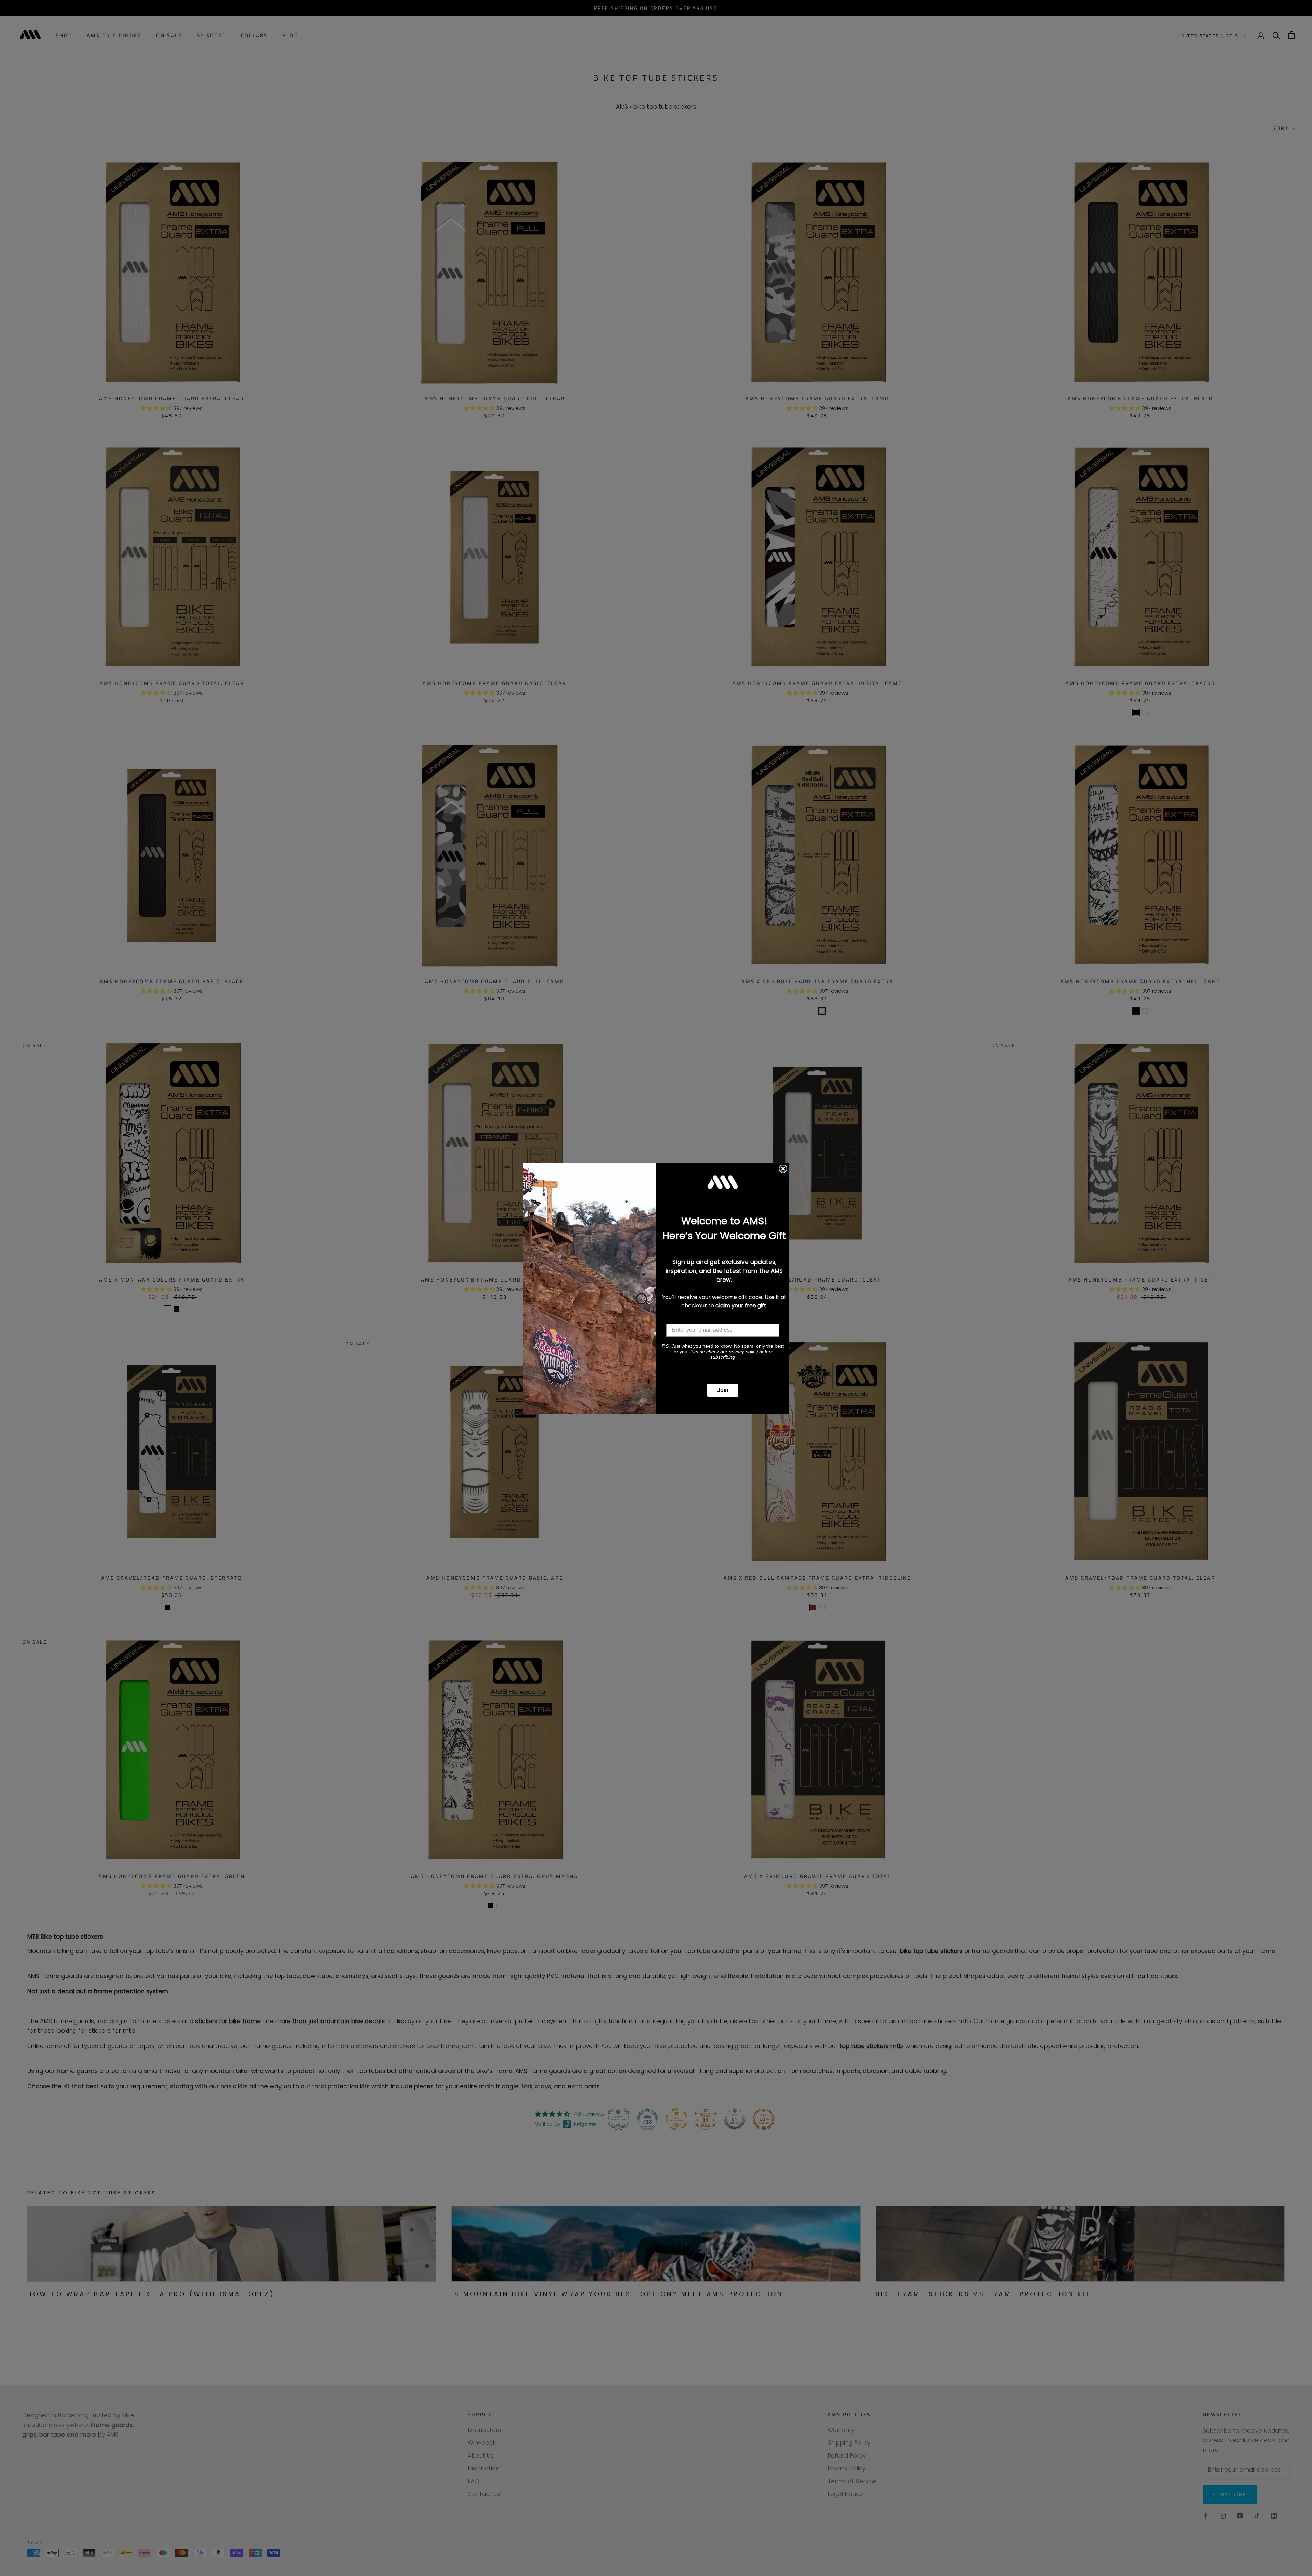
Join (723, 1390)
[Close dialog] (783, 1169)
